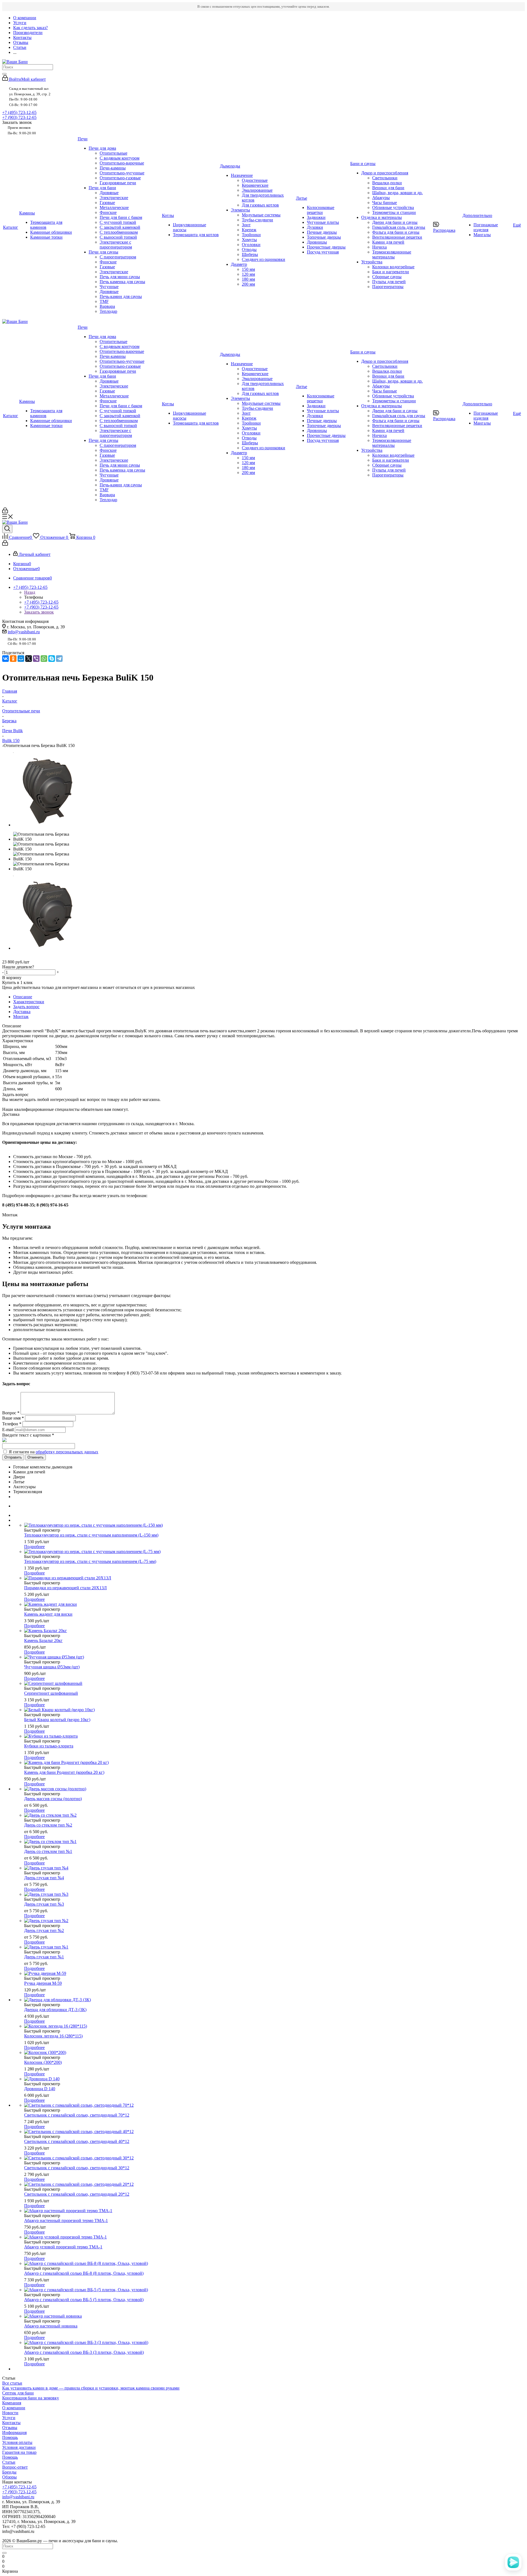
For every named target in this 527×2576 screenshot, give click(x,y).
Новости (10, 2413)
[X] (29, 659)
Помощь (10, 2437)
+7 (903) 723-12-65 (19, 117)
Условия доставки (19, 2447)
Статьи (9, 2462)
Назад (30, 592)
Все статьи (12, 2383)
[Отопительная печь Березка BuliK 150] (47, 825)
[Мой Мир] (21, 659)
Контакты (11, 2423)
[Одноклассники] (13, 659)
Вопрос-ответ (15, 2467)
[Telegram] (59, 659)
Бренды (9, 2472)
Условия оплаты (17, 2442)
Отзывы (10, 2428)
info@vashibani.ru (24, 632)
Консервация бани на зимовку (31, 2398)
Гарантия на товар (19, 2452)
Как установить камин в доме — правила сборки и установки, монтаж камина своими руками (91, 2388)
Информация (14, 2433)
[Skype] (52, 659)
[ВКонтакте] (5, 659)
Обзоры (9, 2477)
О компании (14, 2408)
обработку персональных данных (67, 1452)
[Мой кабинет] (5, 512)
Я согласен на (54, 1452)
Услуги (9, 2418)
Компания (12, 2403)
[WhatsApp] (44, 659)
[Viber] (36, 659)
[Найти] (4, 74)
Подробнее (34, 1547)
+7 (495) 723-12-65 (19, 112)
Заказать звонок (39, 612)
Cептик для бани (18, 2393)
